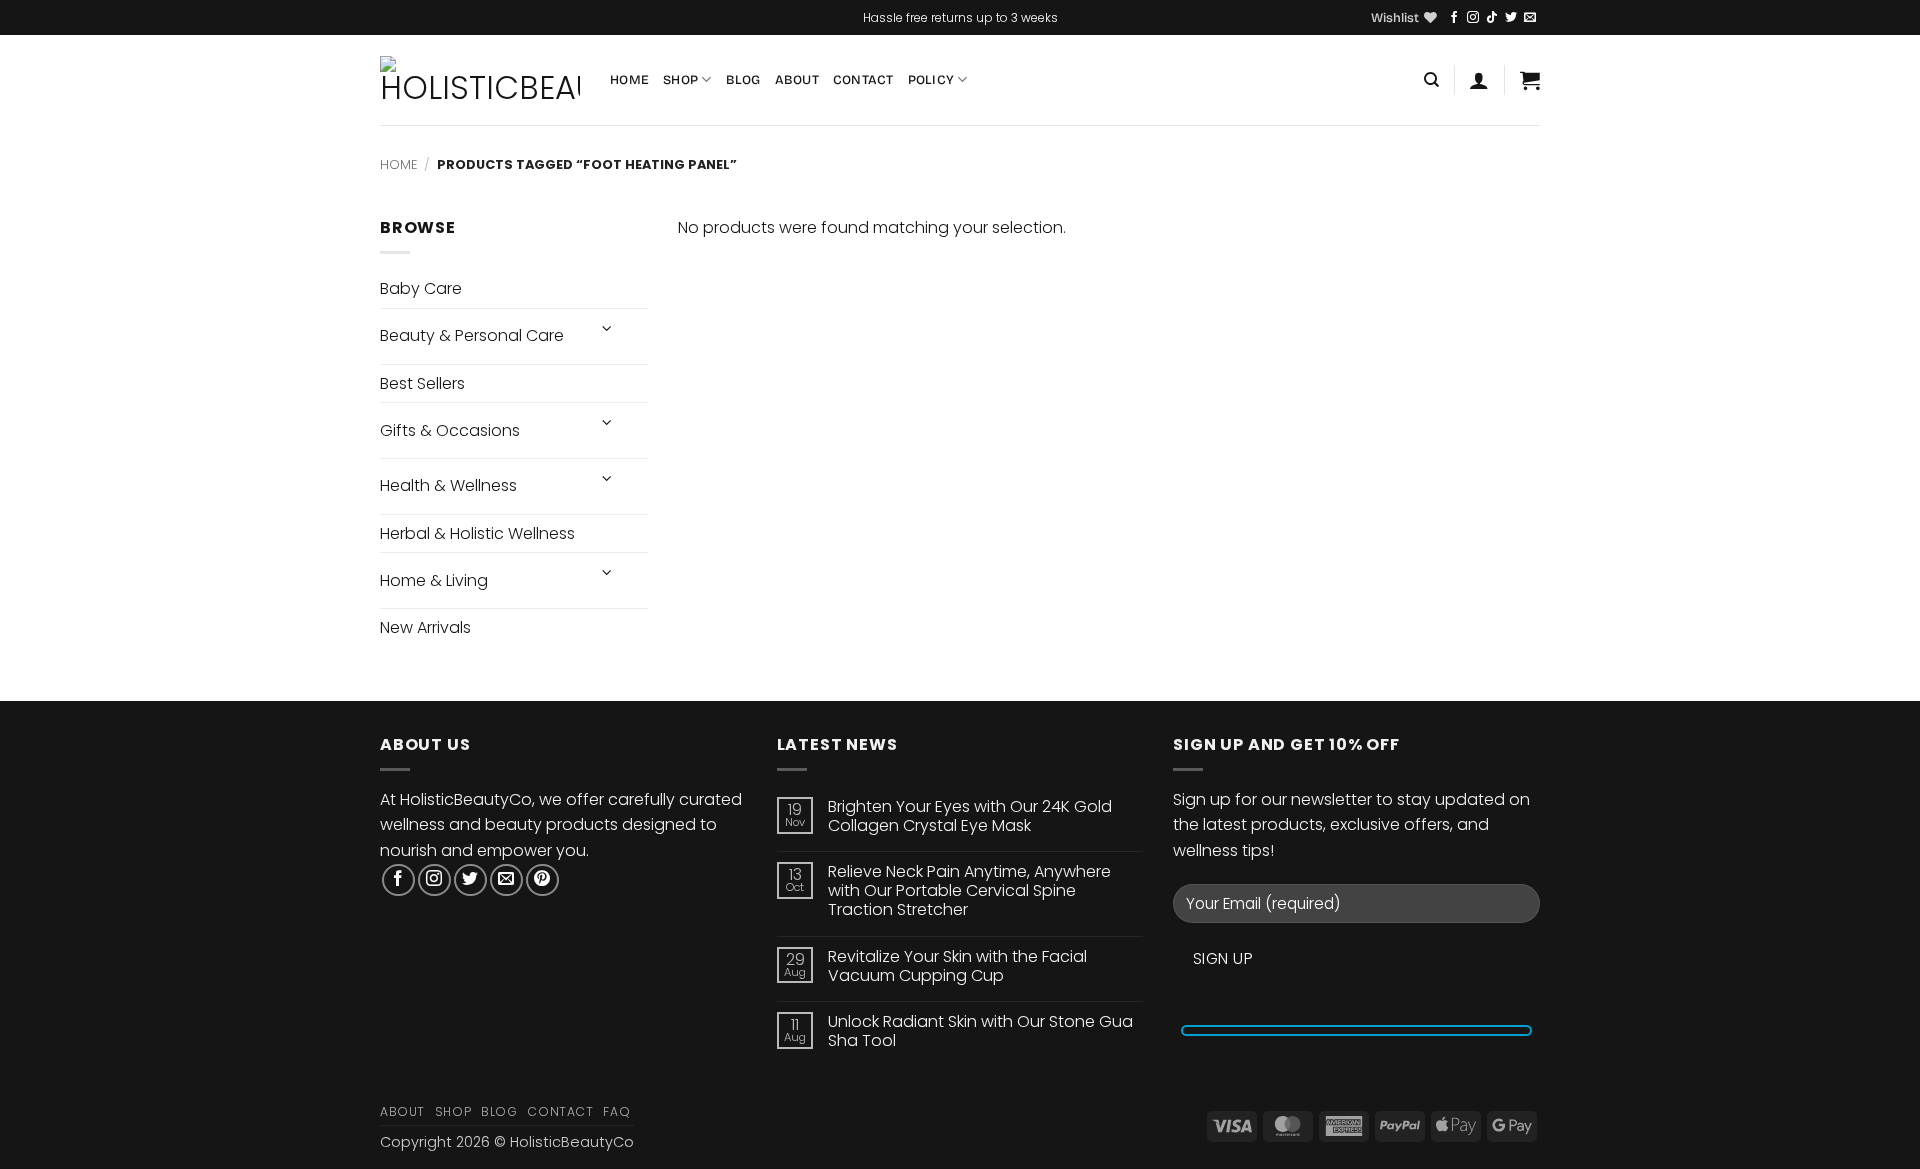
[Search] (1431, 80)
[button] (1479, 80)
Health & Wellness (448, 485)
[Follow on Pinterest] (542, 880)
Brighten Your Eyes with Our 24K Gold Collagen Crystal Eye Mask (970, 816)
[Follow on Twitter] (1511, 18)
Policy (931, 79)
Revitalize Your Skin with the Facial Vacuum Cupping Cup (957, 966)
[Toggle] (607, 328)
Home (629, 79)
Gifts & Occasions (450, 430)
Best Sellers (422, 383)
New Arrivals (425, 627)
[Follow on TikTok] (1492, 18)
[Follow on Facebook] (1454, 18)
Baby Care (421, 288)
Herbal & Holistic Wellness (477, 533)
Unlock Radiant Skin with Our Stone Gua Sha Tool (980, 1031)
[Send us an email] (1530, 18)
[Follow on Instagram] (1473, 18)
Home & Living (434, 580)
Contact (863, 79)
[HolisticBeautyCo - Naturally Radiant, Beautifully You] (480, 80)
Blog (743, 79)
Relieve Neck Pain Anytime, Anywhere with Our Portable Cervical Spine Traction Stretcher (969, 891)
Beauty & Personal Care (472, 335)
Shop (680, 79)
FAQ (616, 1111)
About (797, 79)
